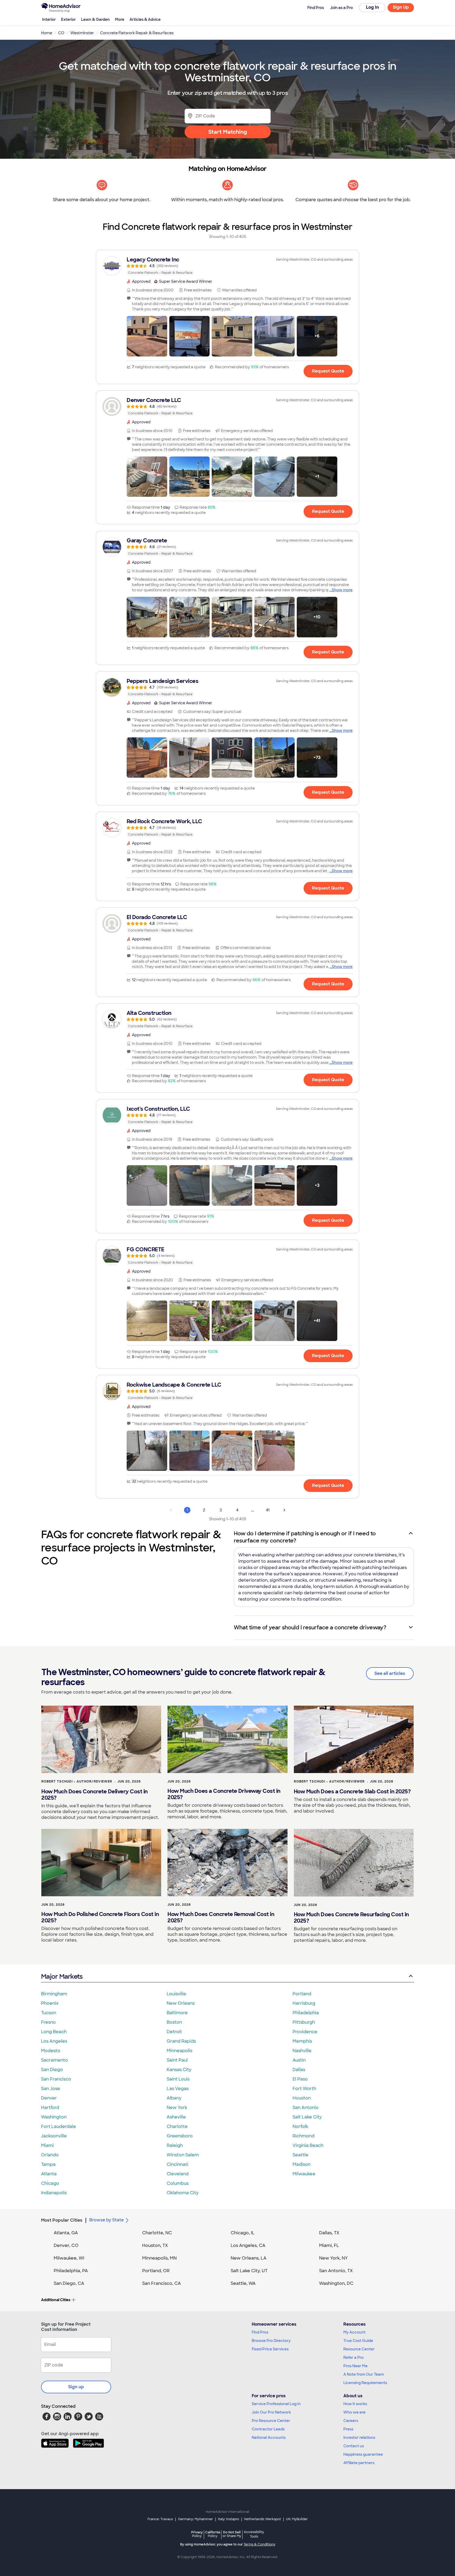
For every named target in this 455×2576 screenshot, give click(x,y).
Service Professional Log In (276, 2404)
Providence (305, 2032)
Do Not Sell (232, 2534)
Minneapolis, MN (159, 2258)
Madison (301, 2164)
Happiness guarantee (363, 2454)
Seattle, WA (243, 2283)
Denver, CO (66, 2245)
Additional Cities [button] (56, 2300)
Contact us (354, 2446)
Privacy (197, 2534)
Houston (302, 2098)
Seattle (300, 2155)
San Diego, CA (69, 2283)
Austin (299, 2060)
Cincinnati (177, 2164)
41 (268, 1510)
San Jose (51, 2089)
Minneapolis (179, 2051)
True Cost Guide (358, 2341)
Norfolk (300, 2126)
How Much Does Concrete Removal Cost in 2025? (221, 1917)
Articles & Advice (145, 19)
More (120, 19)
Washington (54, 2117)
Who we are (354, 2412)
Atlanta (49, 2174)
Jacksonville (54, 2136)
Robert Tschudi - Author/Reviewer (77, 1781)
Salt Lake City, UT (249, 2271)
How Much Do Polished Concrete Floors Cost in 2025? (100, 1917)
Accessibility (254, 2534)
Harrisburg (304, 2003)
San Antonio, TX (336, 2271)
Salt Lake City (307, 2117)
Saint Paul (177, 2060)
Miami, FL (329, 2245)
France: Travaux (160, 2519)
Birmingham (54, 1994)
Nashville (302, 2051)
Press (348, 2429)
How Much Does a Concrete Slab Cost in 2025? (352, 1791)
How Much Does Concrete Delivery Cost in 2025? (95, 1795)
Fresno (48, 2022)
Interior (49, 19)
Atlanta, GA (66, 2233)
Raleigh (175, 2145)
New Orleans (181, 2003)
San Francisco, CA (162, 2283)
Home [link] (47, 33)
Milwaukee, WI (69, 2258)
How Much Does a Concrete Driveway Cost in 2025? (224, 1794)
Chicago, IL (243, 2233)
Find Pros (260, 2332)
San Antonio (306, 2108)
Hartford (50, 2108)
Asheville (176, 2117)
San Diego (52, 2070)
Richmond (303, 2136)
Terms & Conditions (259, 2544)
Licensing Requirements (365, 2383)
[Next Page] (284, 1510)
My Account (354, 2332)
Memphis (302, 2041)
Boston (174, 2022)
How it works (355, 2404)
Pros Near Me (355, 2366)
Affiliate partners (359, 2463)
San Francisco (56, 2079)
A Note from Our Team (364, 2374)
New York (177, 2108)
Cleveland (178, 2174)
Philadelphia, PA (71, 2271)
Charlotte (177, 2126)
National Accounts (269, 2438)
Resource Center (359, 2349)
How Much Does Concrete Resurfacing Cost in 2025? (351, 1918)
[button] (147, 336)
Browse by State (107, 2220)
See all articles (390, 1673)
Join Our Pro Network (271, 2412)
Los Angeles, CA (248, 2245)
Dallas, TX (329, 2233)
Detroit (174, 2032)
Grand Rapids (181, 2041)
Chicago (50, 2183)
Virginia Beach (308, 2145)
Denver (49, 2098)
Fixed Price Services (270, 2349)
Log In (372, 7)
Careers (351, 2421)
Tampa (48, 2164)
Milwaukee (304, 2174)
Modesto (51, 2051)
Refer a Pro (353, 2357)
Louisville (176, 1994)
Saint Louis (178, 2079)
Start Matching (228, 132)
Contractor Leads (268, 2429)
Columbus (178, 2183)
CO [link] (61, 33)
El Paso (300, 2079)
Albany (174, 2098)
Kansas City (179, 2070)
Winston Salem (183, 2155)
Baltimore (177, 2013)
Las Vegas (178, 2089)
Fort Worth (304, 2089)
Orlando (50, 2155)
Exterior (68, 19)
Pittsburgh (304, 2022)
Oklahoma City (183, 2193)
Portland (302, 1994)
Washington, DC (336, 2283)
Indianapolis (54, 2193)
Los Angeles (54, 2041)
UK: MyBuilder (297, 2519)
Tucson (49, 2013)
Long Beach (54, 2032)
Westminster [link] (82, 33)
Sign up (76, 2387)
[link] (227, 266)
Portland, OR (156, 2271)
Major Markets (62, 1976)
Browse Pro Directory (271, 2341)
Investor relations (359, 2438)
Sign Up (401, 7)
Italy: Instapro (229, 2519)
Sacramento (55, 2060)
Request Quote (328, 371)
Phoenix (50, 2003)
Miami (47, 2145)
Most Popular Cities (62, 2220)
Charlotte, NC (157, 2233)
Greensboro (180, 2136)
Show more (342, 590)
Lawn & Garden (95, 19)
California (213, 2534)
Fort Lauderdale (59, 2126)
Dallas (299, 2070)
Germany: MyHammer (196, 2519)
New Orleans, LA (249, 2258)
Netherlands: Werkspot (263, 2519)
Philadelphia (306, 2013)
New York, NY (333, 2258)
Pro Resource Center (271, 2421)
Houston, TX (155, 2245)
